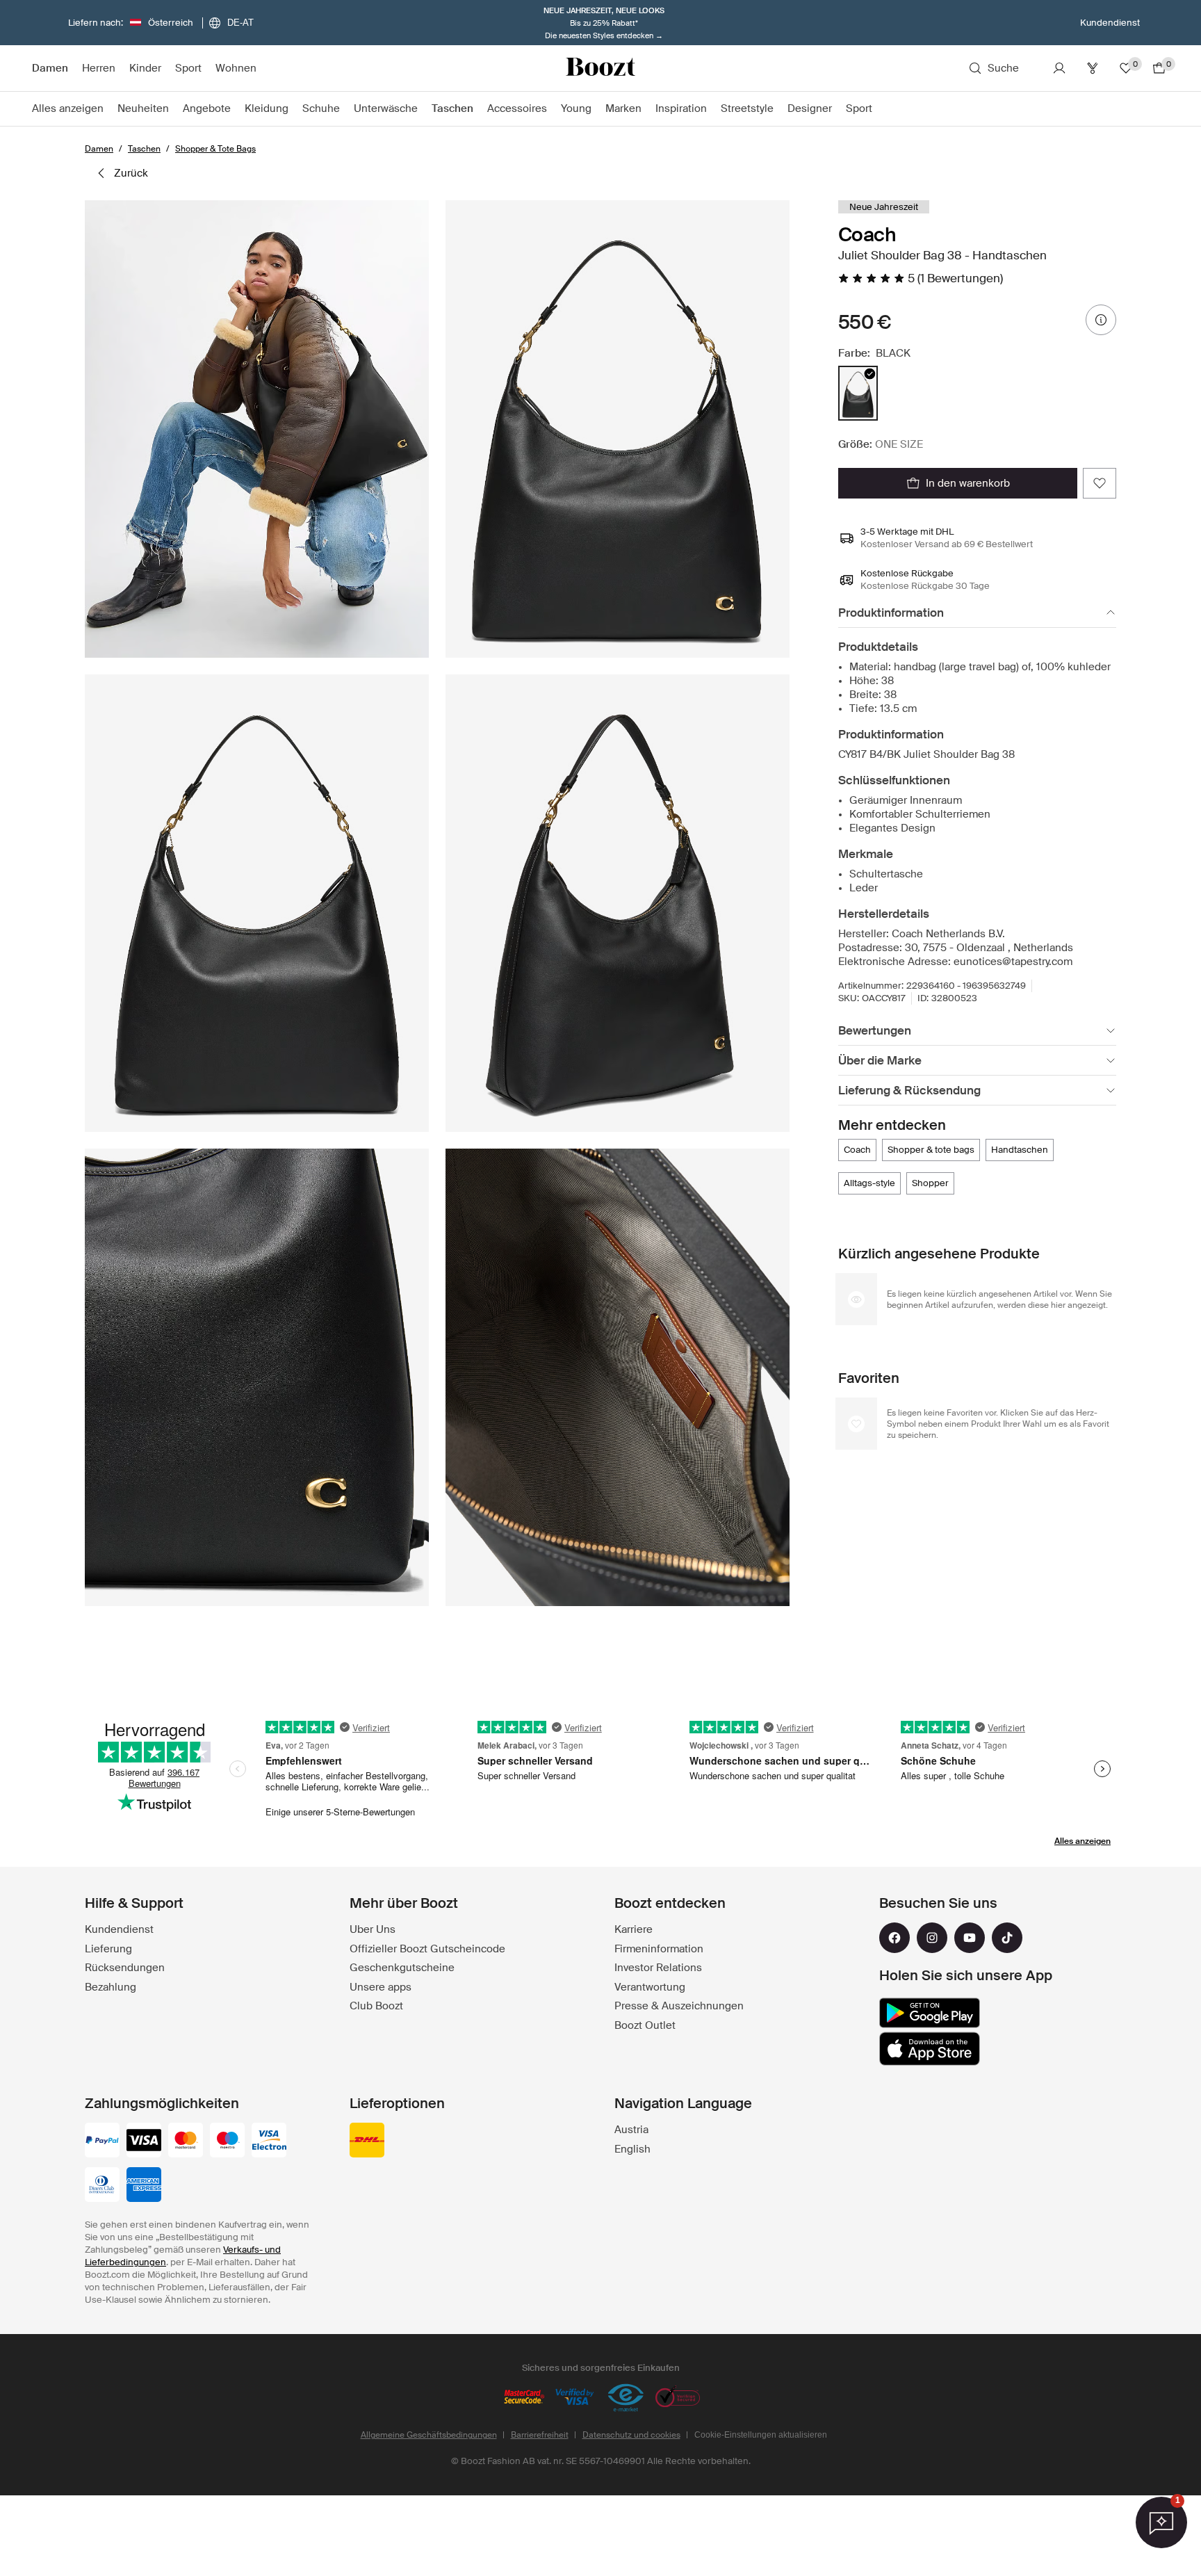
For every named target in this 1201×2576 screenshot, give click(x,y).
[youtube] (970, 1938)
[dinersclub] (102, 2186)
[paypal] (102, 2141)
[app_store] (930, 2049)
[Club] (1093, 68)
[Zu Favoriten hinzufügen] (1100, 483)
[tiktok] (1007, 1938)
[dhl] (367, 2141)
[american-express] (144, 2186)
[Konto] (1059, 68)
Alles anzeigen (1082, 1841)
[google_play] (930, 2013)
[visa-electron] (269, 2141)
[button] (257, 429)
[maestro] (227, 2141)
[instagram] (932, 1938)
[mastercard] (186, 2141)
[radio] (858, 393)
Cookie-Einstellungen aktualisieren (761, 2435)
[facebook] (894, 1938)
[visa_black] (144, 2141)
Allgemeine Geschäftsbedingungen (429, 2435)
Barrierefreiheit (540, 2435)
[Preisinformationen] (1101, 320)
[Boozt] (600, 68)
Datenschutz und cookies (631, 2435)
